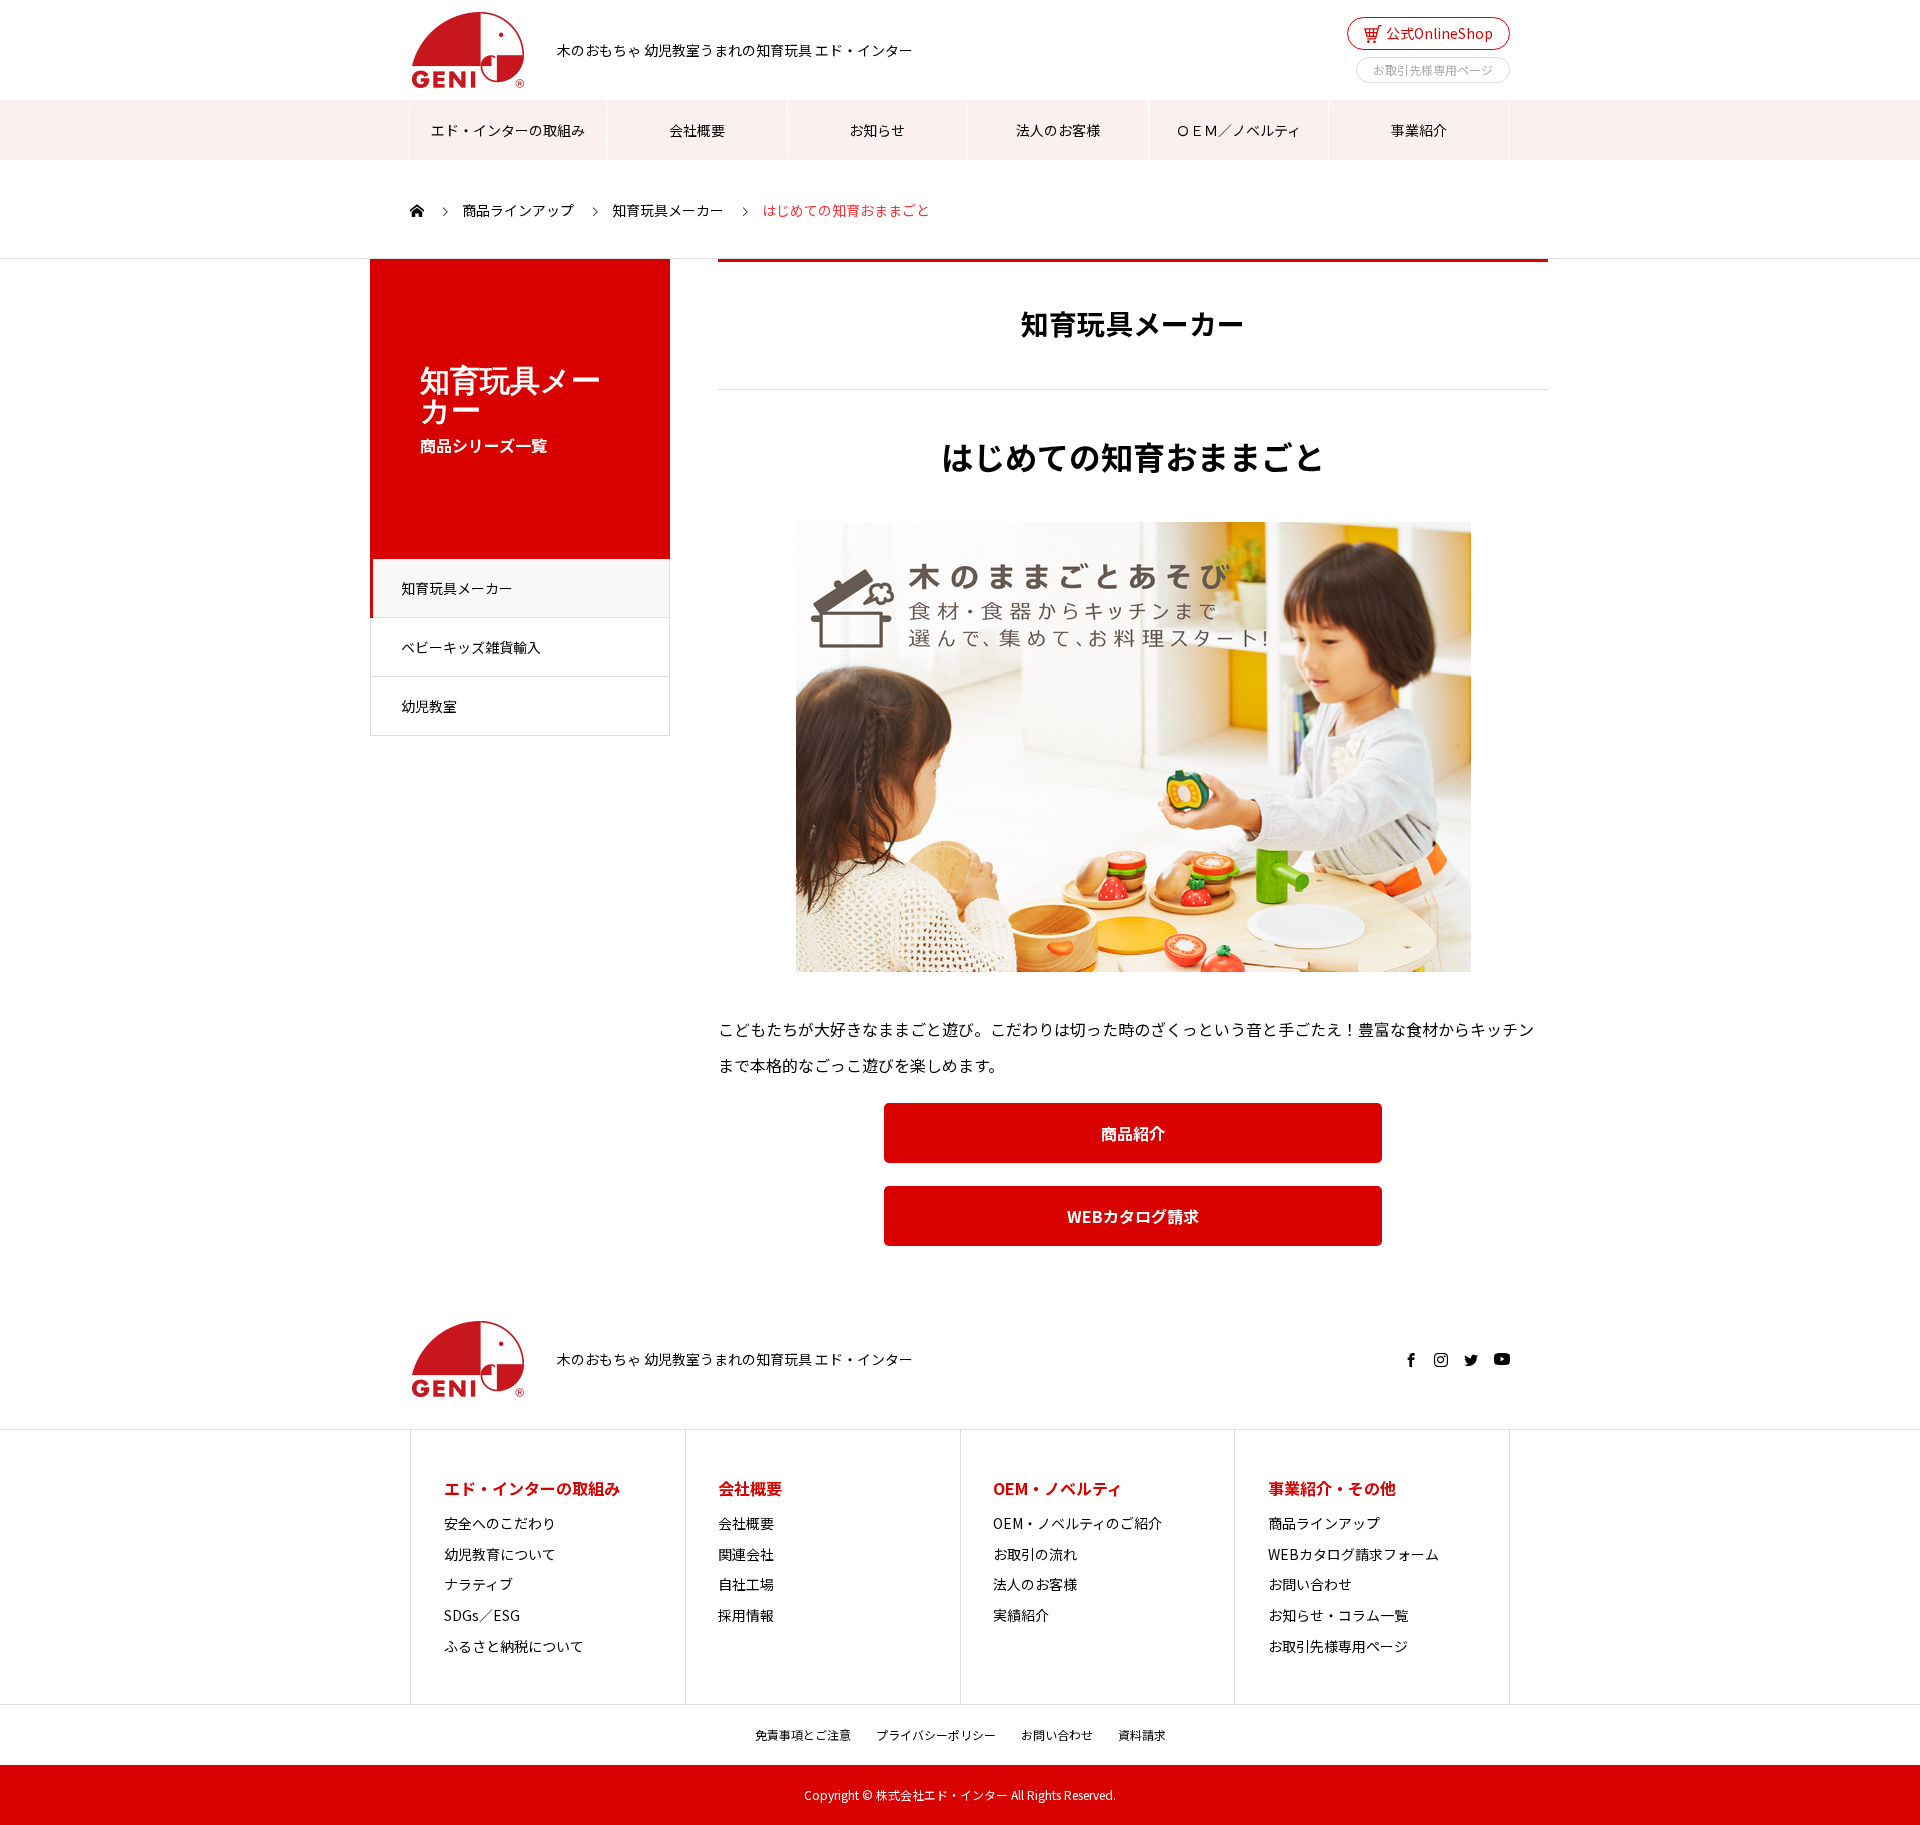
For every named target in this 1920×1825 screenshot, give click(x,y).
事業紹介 (1419, 130)
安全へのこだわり (500, 1523)
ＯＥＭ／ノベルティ (1238, 130)
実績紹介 (1021, 1615)
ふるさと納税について (514, 1646)
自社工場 (746, 1584)
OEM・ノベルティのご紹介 (1077, 1523)
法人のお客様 (1058, 130)
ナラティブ (478, 1584)
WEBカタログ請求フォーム (1353, 1554)
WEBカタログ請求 (1133, 1216)
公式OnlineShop (1439, 33)
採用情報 (746, 1615)
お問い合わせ (1310, 1584)
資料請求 (1142, 1734)
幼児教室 (429, 706)
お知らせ (877, 130)
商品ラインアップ (1324, 1523)
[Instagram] (1441, 1360)
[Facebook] (1411, 1360)
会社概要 (697, 130)
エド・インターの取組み (508, 130)
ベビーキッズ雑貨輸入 (471, 647)
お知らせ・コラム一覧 (1338, 1615)
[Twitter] (1471, 1360)
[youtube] (1502, 1360)
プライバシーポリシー (936, 1734)
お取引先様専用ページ (1433, 69)
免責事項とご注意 (803, 1734)
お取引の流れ (1035, 1554)
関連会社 (746, 1554)
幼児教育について (500, 1554)
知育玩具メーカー (457, 588)
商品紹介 (1133, 1133)
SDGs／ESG (482, 1615)
